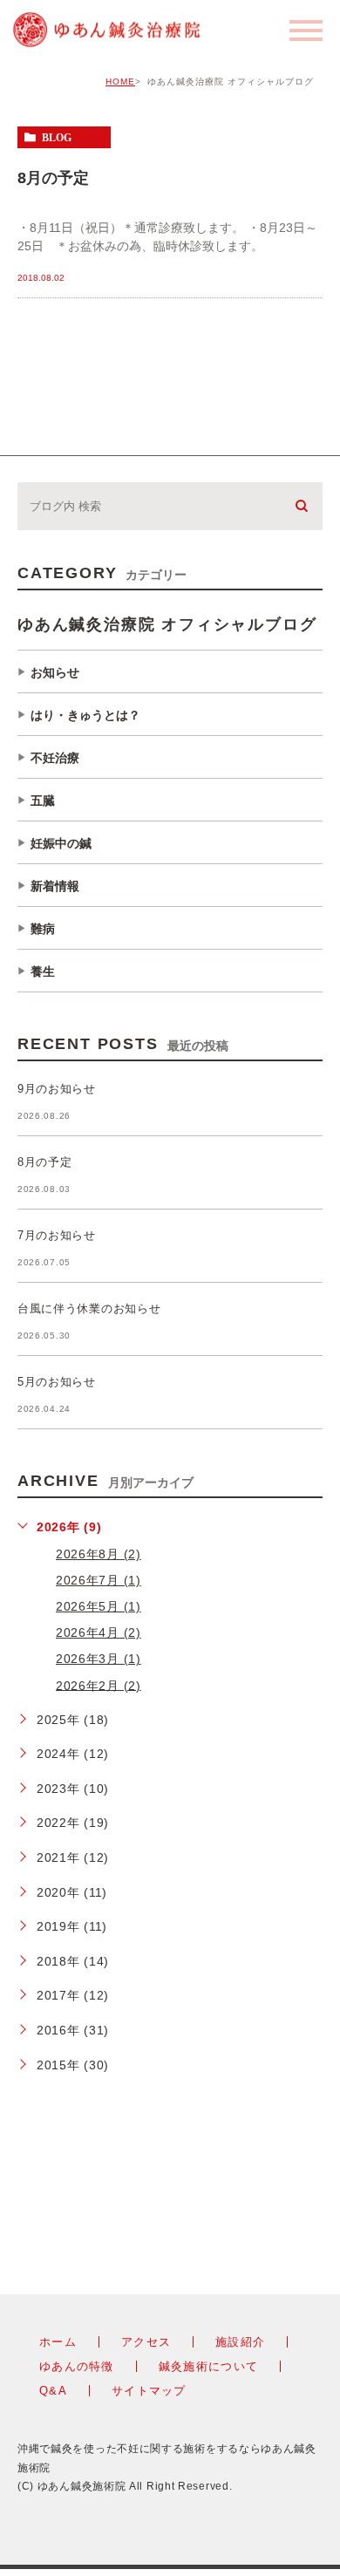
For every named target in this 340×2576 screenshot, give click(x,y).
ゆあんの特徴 (77, 2366)
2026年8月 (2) (99, 1554)
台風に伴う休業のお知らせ (89, 1309)
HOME (120, 82)
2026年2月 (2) (99, 1685)
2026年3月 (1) (99, 1659)
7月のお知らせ (57, 1236)
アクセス (146, 2342)
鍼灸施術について (208, 2366)
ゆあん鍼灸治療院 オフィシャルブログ (167, 625)
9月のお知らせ (57, 1090)
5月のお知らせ (57, 1383)
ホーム (58, 2342)
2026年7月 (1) (99, 1580)
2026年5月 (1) (99, 1606)
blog (57, 138)
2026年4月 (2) (99, 1632)
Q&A (53, 2391)
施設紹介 (240, 2342)
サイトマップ (149, 2391)
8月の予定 (53, 177)
